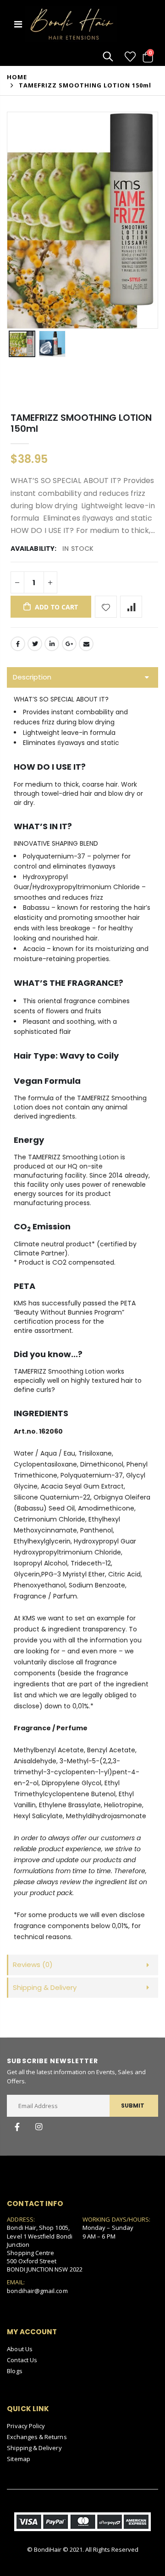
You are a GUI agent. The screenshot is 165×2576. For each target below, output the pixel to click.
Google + (69, 644)
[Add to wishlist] (106, 607)
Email (86, 644)
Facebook (18, 644)
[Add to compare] (131, 607)
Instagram (38, 2127)
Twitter (35, 644)
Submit (133, 2106)
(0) (33, 1965)
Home (17, 77)
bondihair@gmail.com (37, 2291)
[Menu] (18, 24)
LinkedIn (52, 644)
